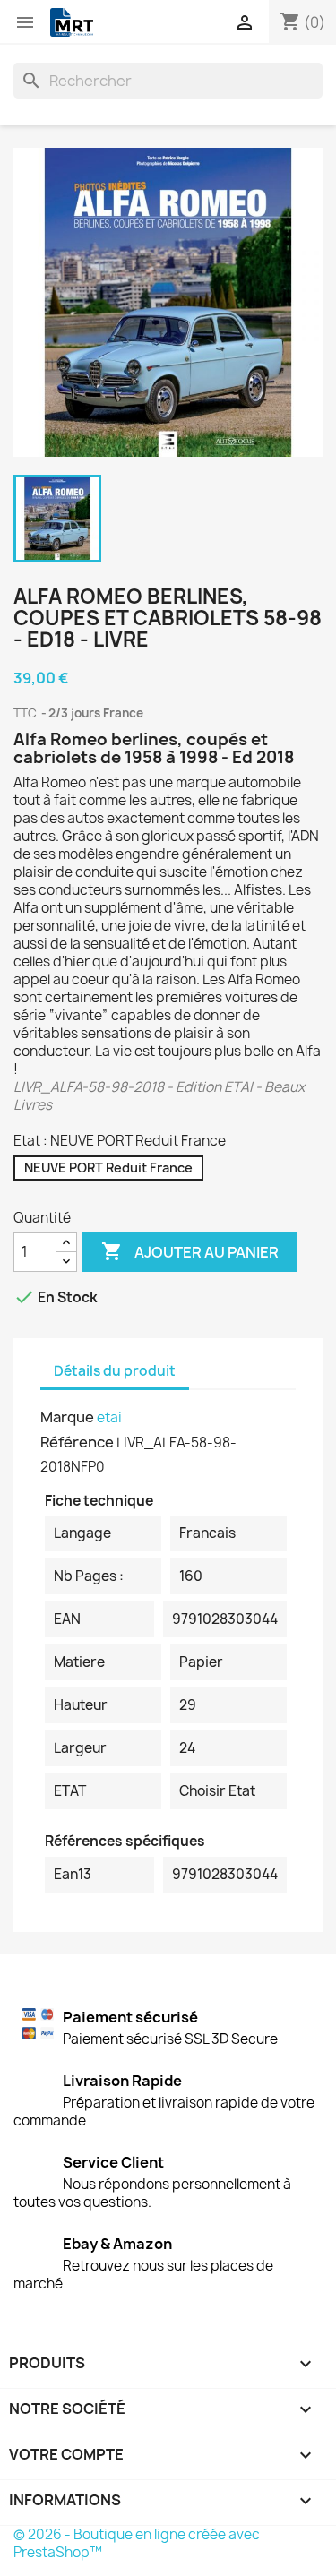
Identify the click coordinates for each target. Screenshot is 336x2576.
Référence (77, 1442)
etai (109, 1417)
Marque (67, 1417)
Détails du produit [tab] (115, 1371)
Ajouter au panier (190, 1251)
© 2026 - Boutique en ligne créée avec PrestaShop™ (137, 2543)
